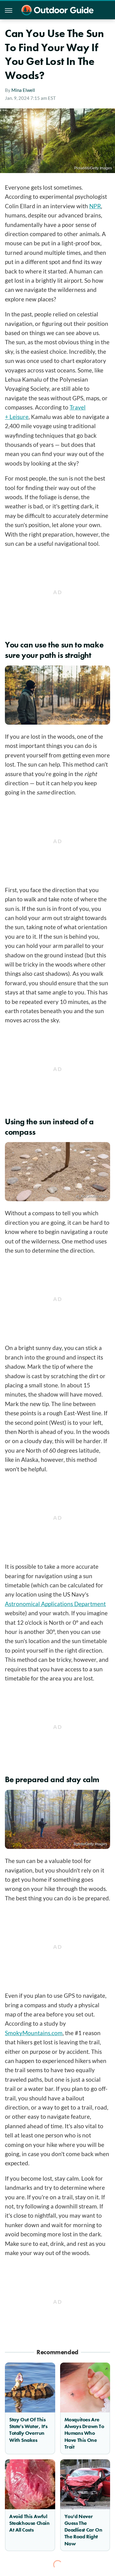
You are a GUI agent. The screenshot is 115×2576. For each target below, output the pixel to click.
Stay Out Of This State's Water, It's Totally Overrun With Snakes (28, 2430)
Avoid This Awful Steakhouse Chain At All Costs (29, 2523)
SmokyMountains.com (34, 2033)
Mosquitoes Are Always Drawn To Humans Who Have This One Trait (84, 2433)
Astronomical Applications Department (55, 1604)
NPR (95, 206)
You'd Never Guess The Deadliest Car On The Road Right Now (83, 2530)
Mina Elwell (23, 90)
